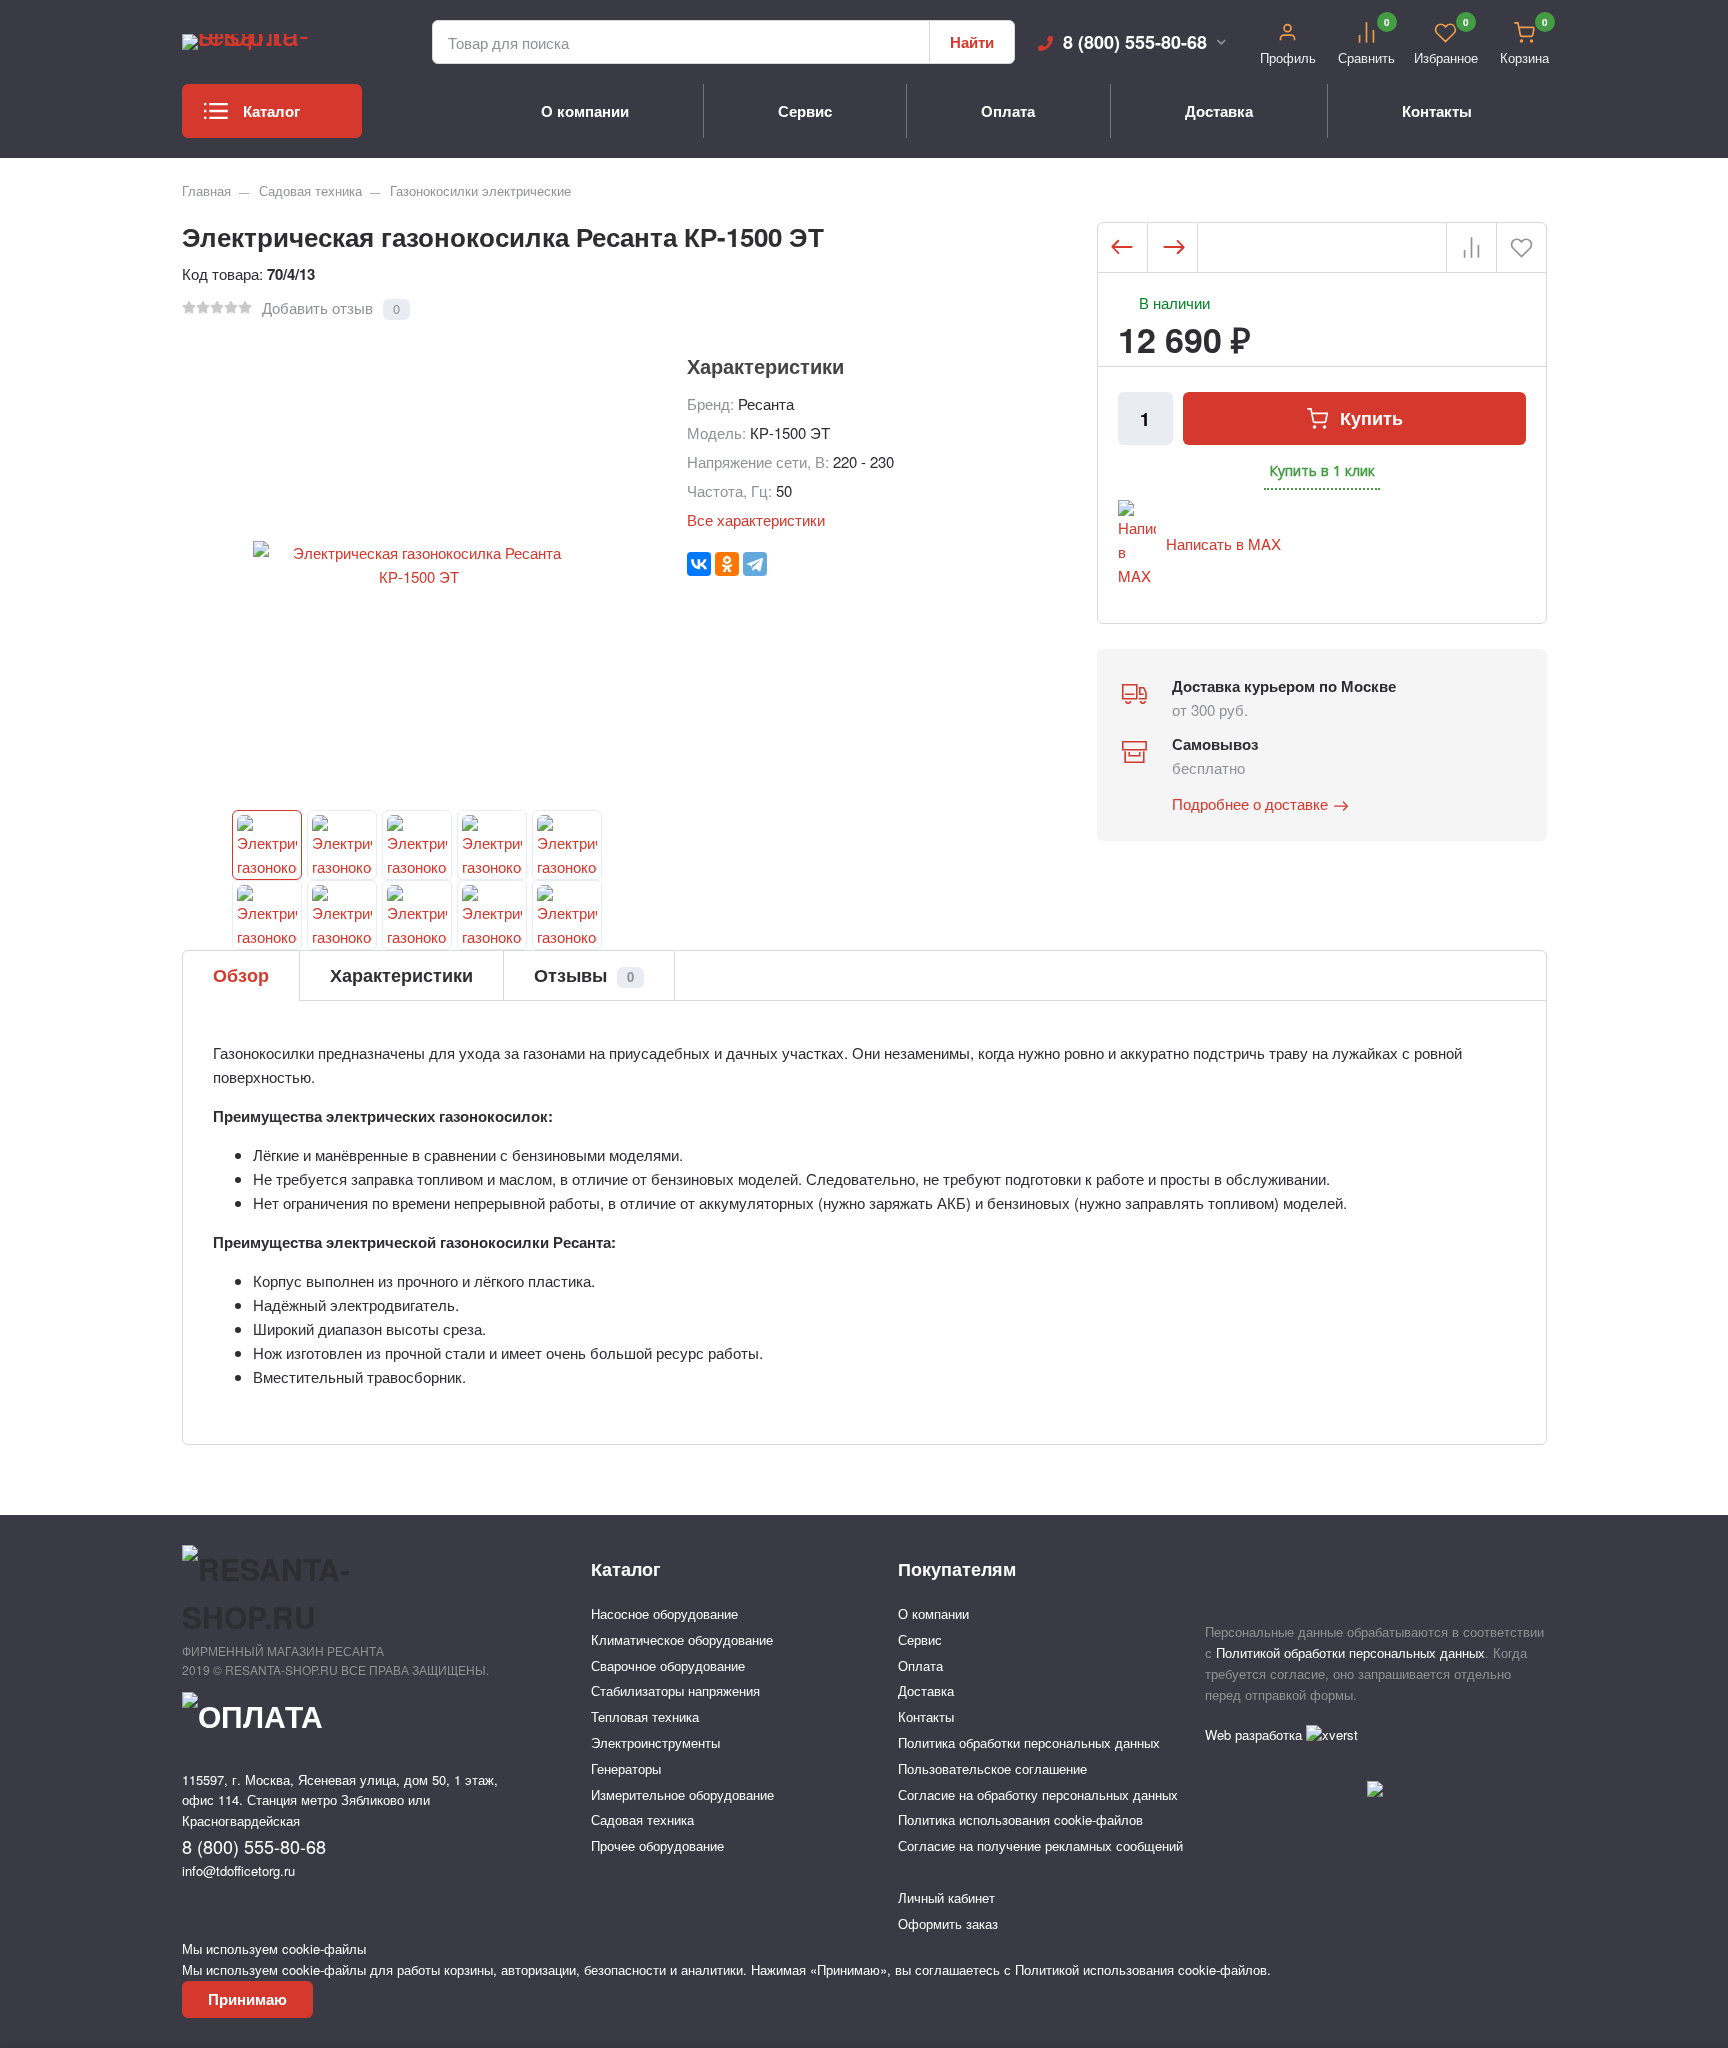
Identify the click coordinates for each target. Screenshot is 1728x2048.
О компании (585, 111)
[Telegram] (755, 564)
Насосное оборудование (664, 1613)
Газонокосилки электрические (480, 190)
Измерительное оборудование (682, 1794)
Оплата (1008, 111)
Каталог (271, 111)
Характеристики (401, 975)
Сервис (805, 111)
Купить (1371, 418)
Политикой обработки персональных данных (1350, 1652)
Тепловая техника (645, 1716)
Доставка (1219, 111)
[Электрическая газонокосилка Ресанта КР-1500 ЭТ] (267, 845)
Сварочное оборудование (668, 1665)
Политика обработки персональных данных (1029, 1742)
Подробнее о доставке (1250, 803)
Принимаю (247, 1999)
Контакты (1437, 111)
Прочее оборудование (657, 1845)
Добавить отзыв (317, 307)
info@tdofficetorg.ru (238, 1870)
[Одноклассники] (727, 564)
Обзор (241, 975)
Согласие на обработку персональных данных (1038, 1794)
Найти (972, 42)
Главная (206, 190)
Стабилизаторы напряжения (675, 1690)
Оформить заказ (948, 1923)
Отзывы (584, 975)
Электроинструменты (655, 1742)
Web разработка (1255, 1734)
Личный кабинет (946, 1897)
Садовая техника (310, 190)
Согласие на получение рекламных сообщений (1040, 1845)
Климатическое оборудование (682, 1639)
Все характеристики (756, 519)
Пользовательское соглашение (992, 1768)
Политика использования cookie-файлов (1020, 1819)
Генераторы (626, 1768)
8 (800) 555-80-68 (1135, 42)
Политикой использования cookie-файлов (1141, 1969)
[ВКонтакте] (699, 564)
